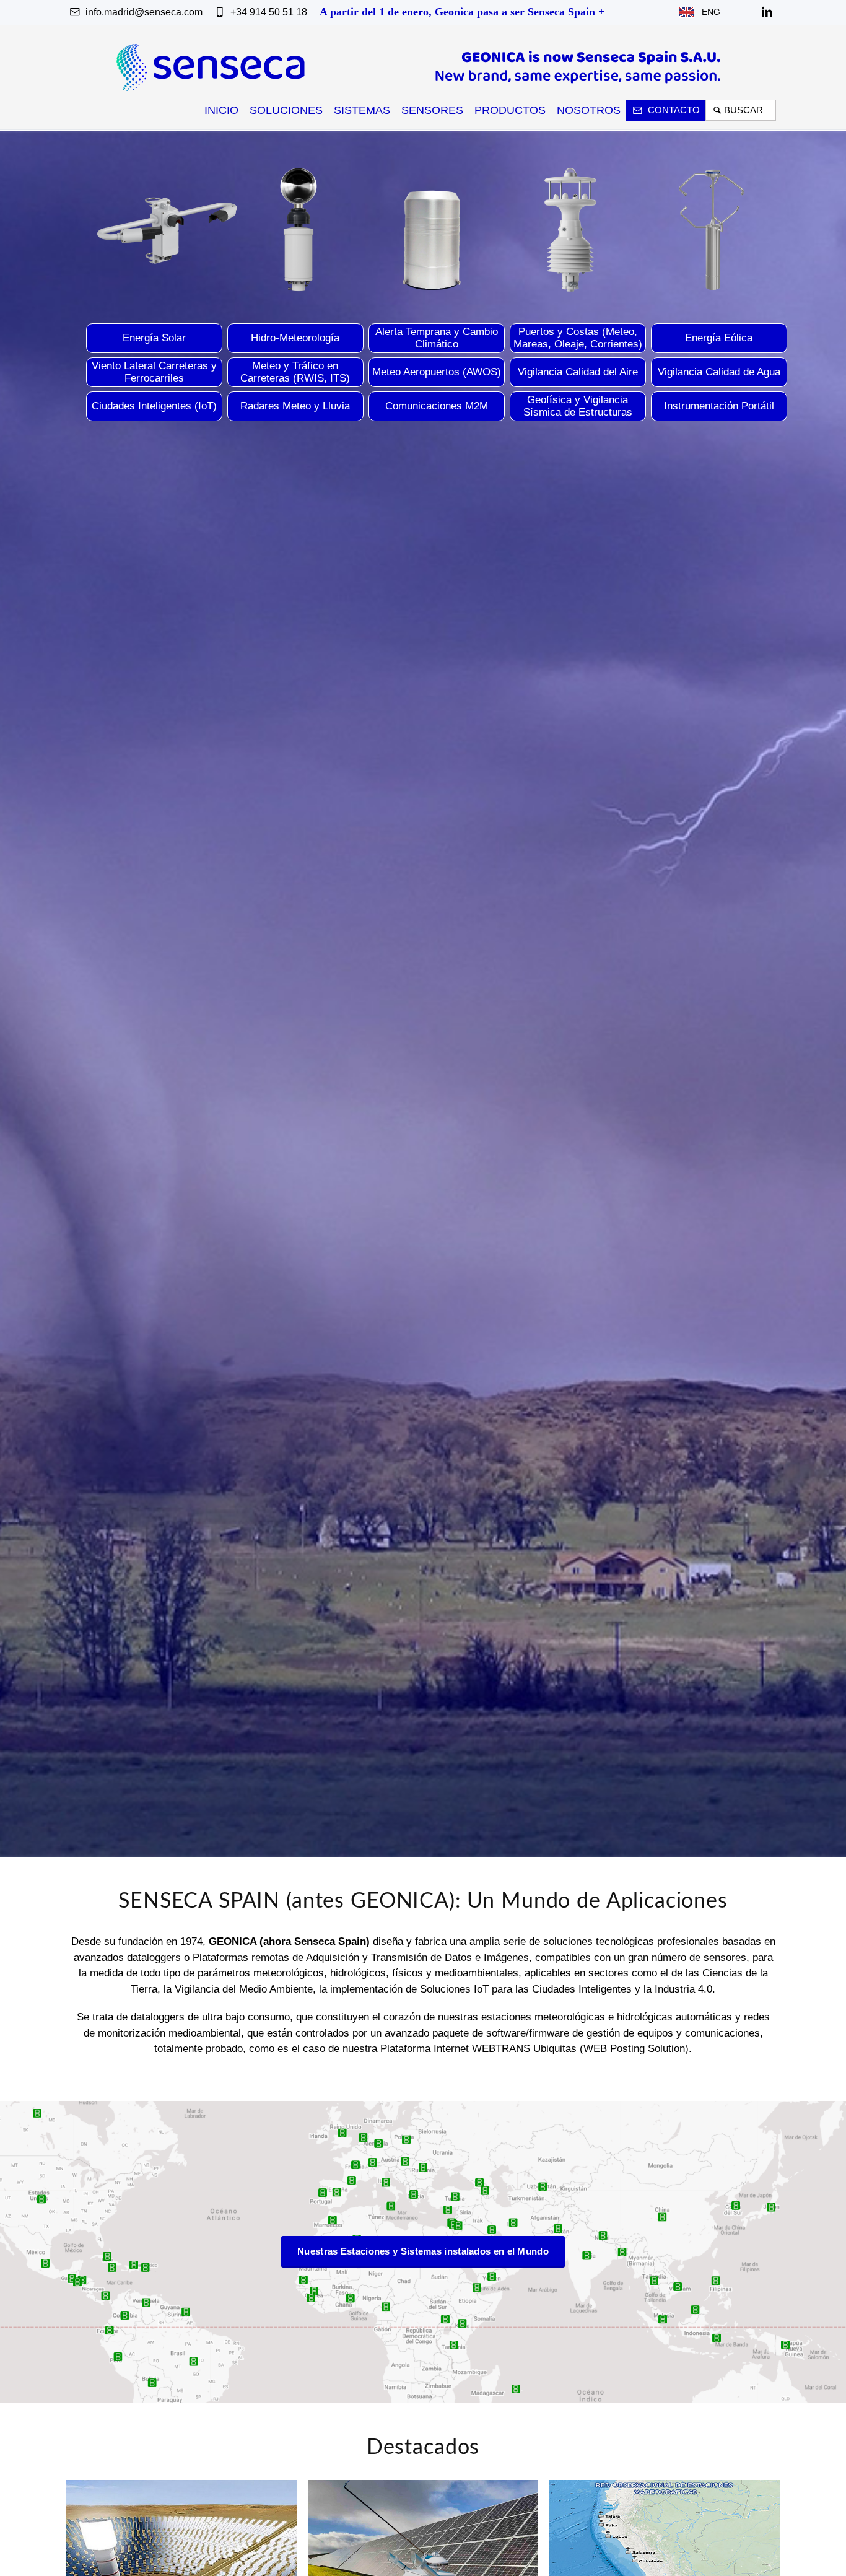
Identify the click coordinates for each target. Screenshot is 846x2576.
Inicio (221, 110)
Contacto (673, 110)
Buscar (746, 110)
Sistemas (362, 110)
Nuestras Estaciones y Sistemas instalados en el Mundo (423, 2251)
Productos (510, 110)
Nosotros (589, 110)
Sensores (432, 110)
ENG (707, 12)
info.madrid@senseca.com (143, 12)
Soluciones (286, 110)
